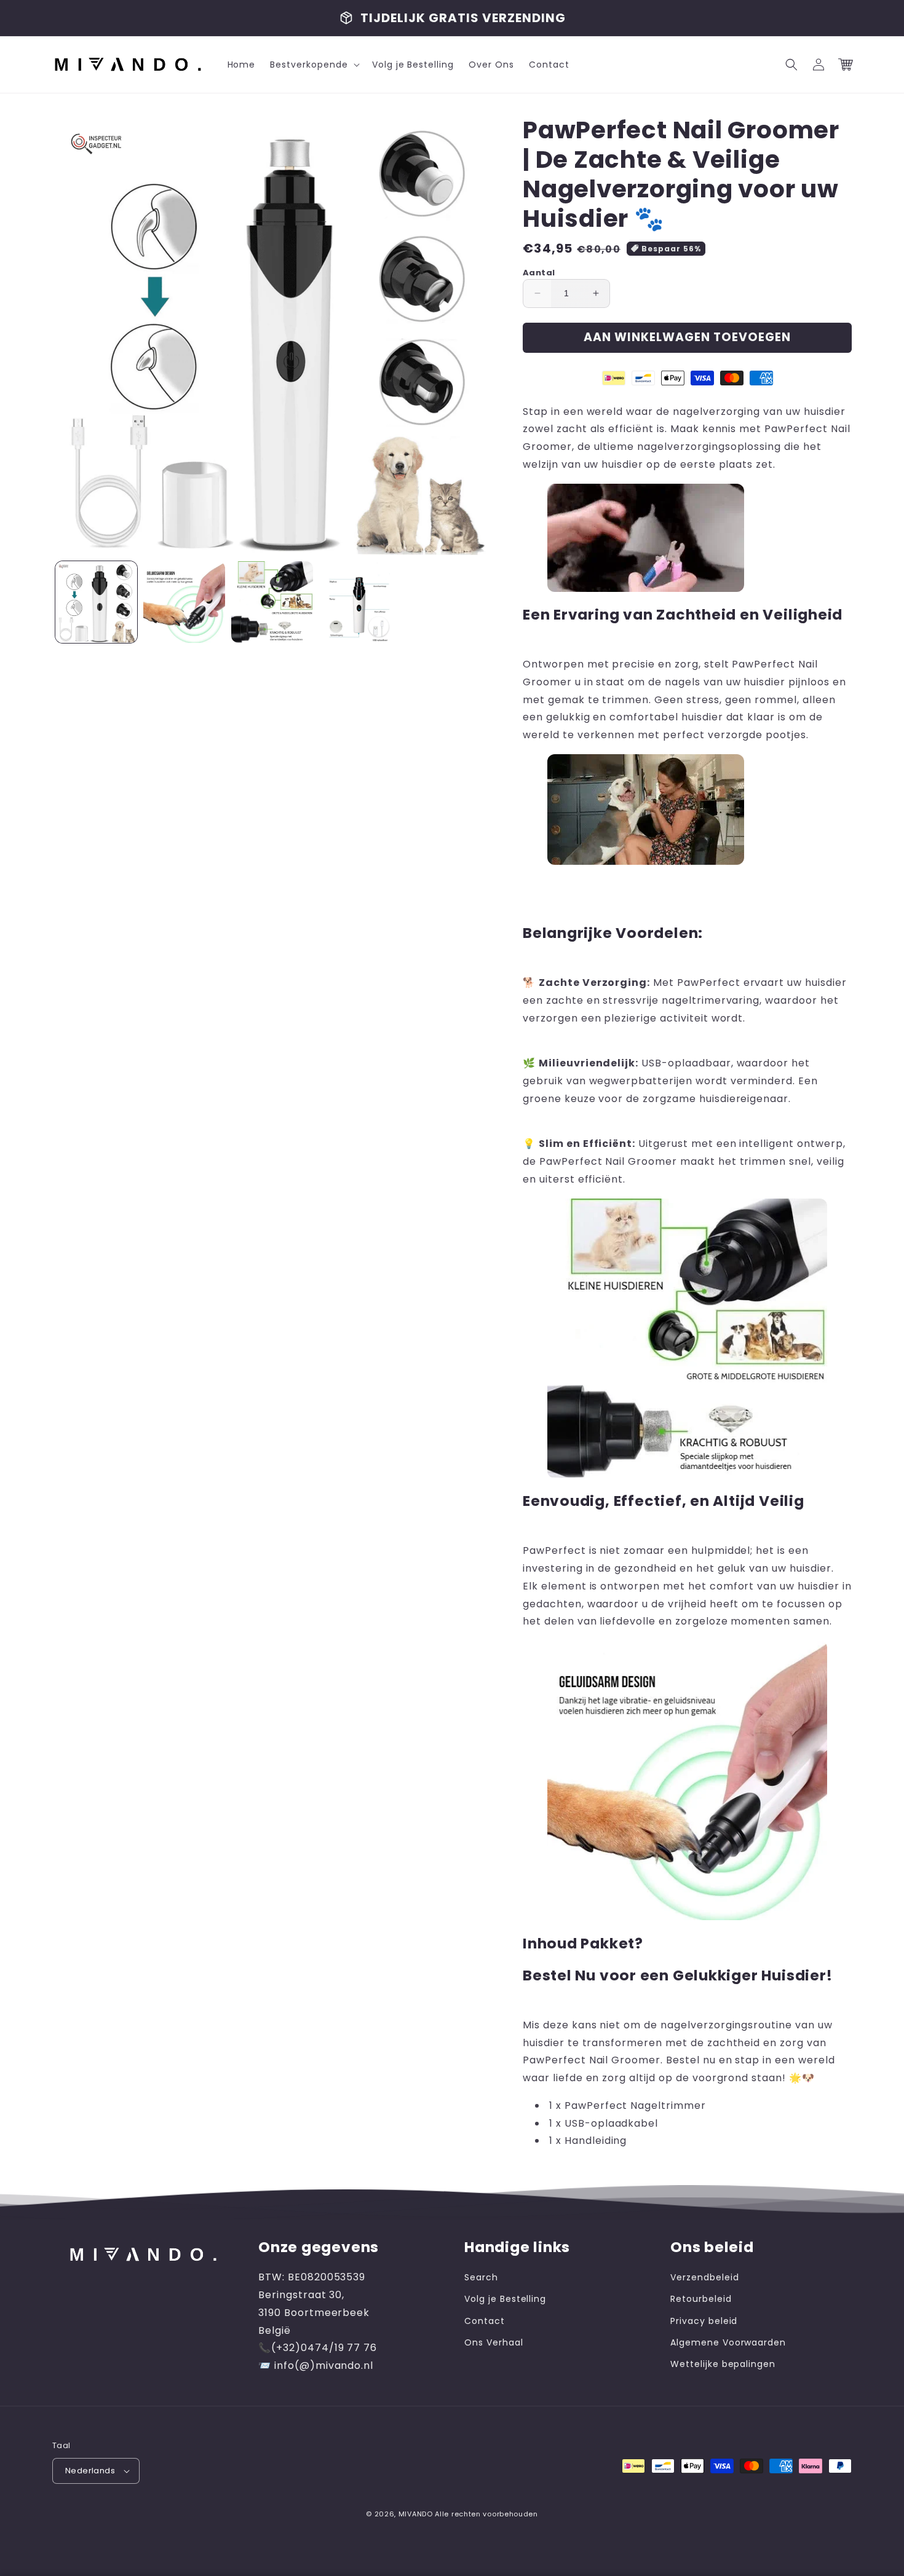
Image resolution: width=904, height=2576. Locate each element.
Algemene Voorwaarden (728, 2342)
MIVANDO (416, 2514)
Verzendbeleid (704, 2277)
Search (481, 2277)
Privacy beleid (704, 2321)
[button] (313, 65)
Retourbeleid (701, 2299)
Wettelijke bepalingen (723, 2364)
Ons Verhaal (494, 2342)
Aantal (539, 273)
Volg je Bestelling (505, 2299)
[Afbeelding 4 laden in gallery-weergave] (360, 602)
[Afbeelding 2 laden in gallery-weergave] (184, 602)
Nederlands (90, 2471)
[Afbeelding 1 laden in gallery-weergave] (96, 602)
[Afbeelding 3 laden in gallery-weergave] (272, 602)
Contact (485, 2321)
